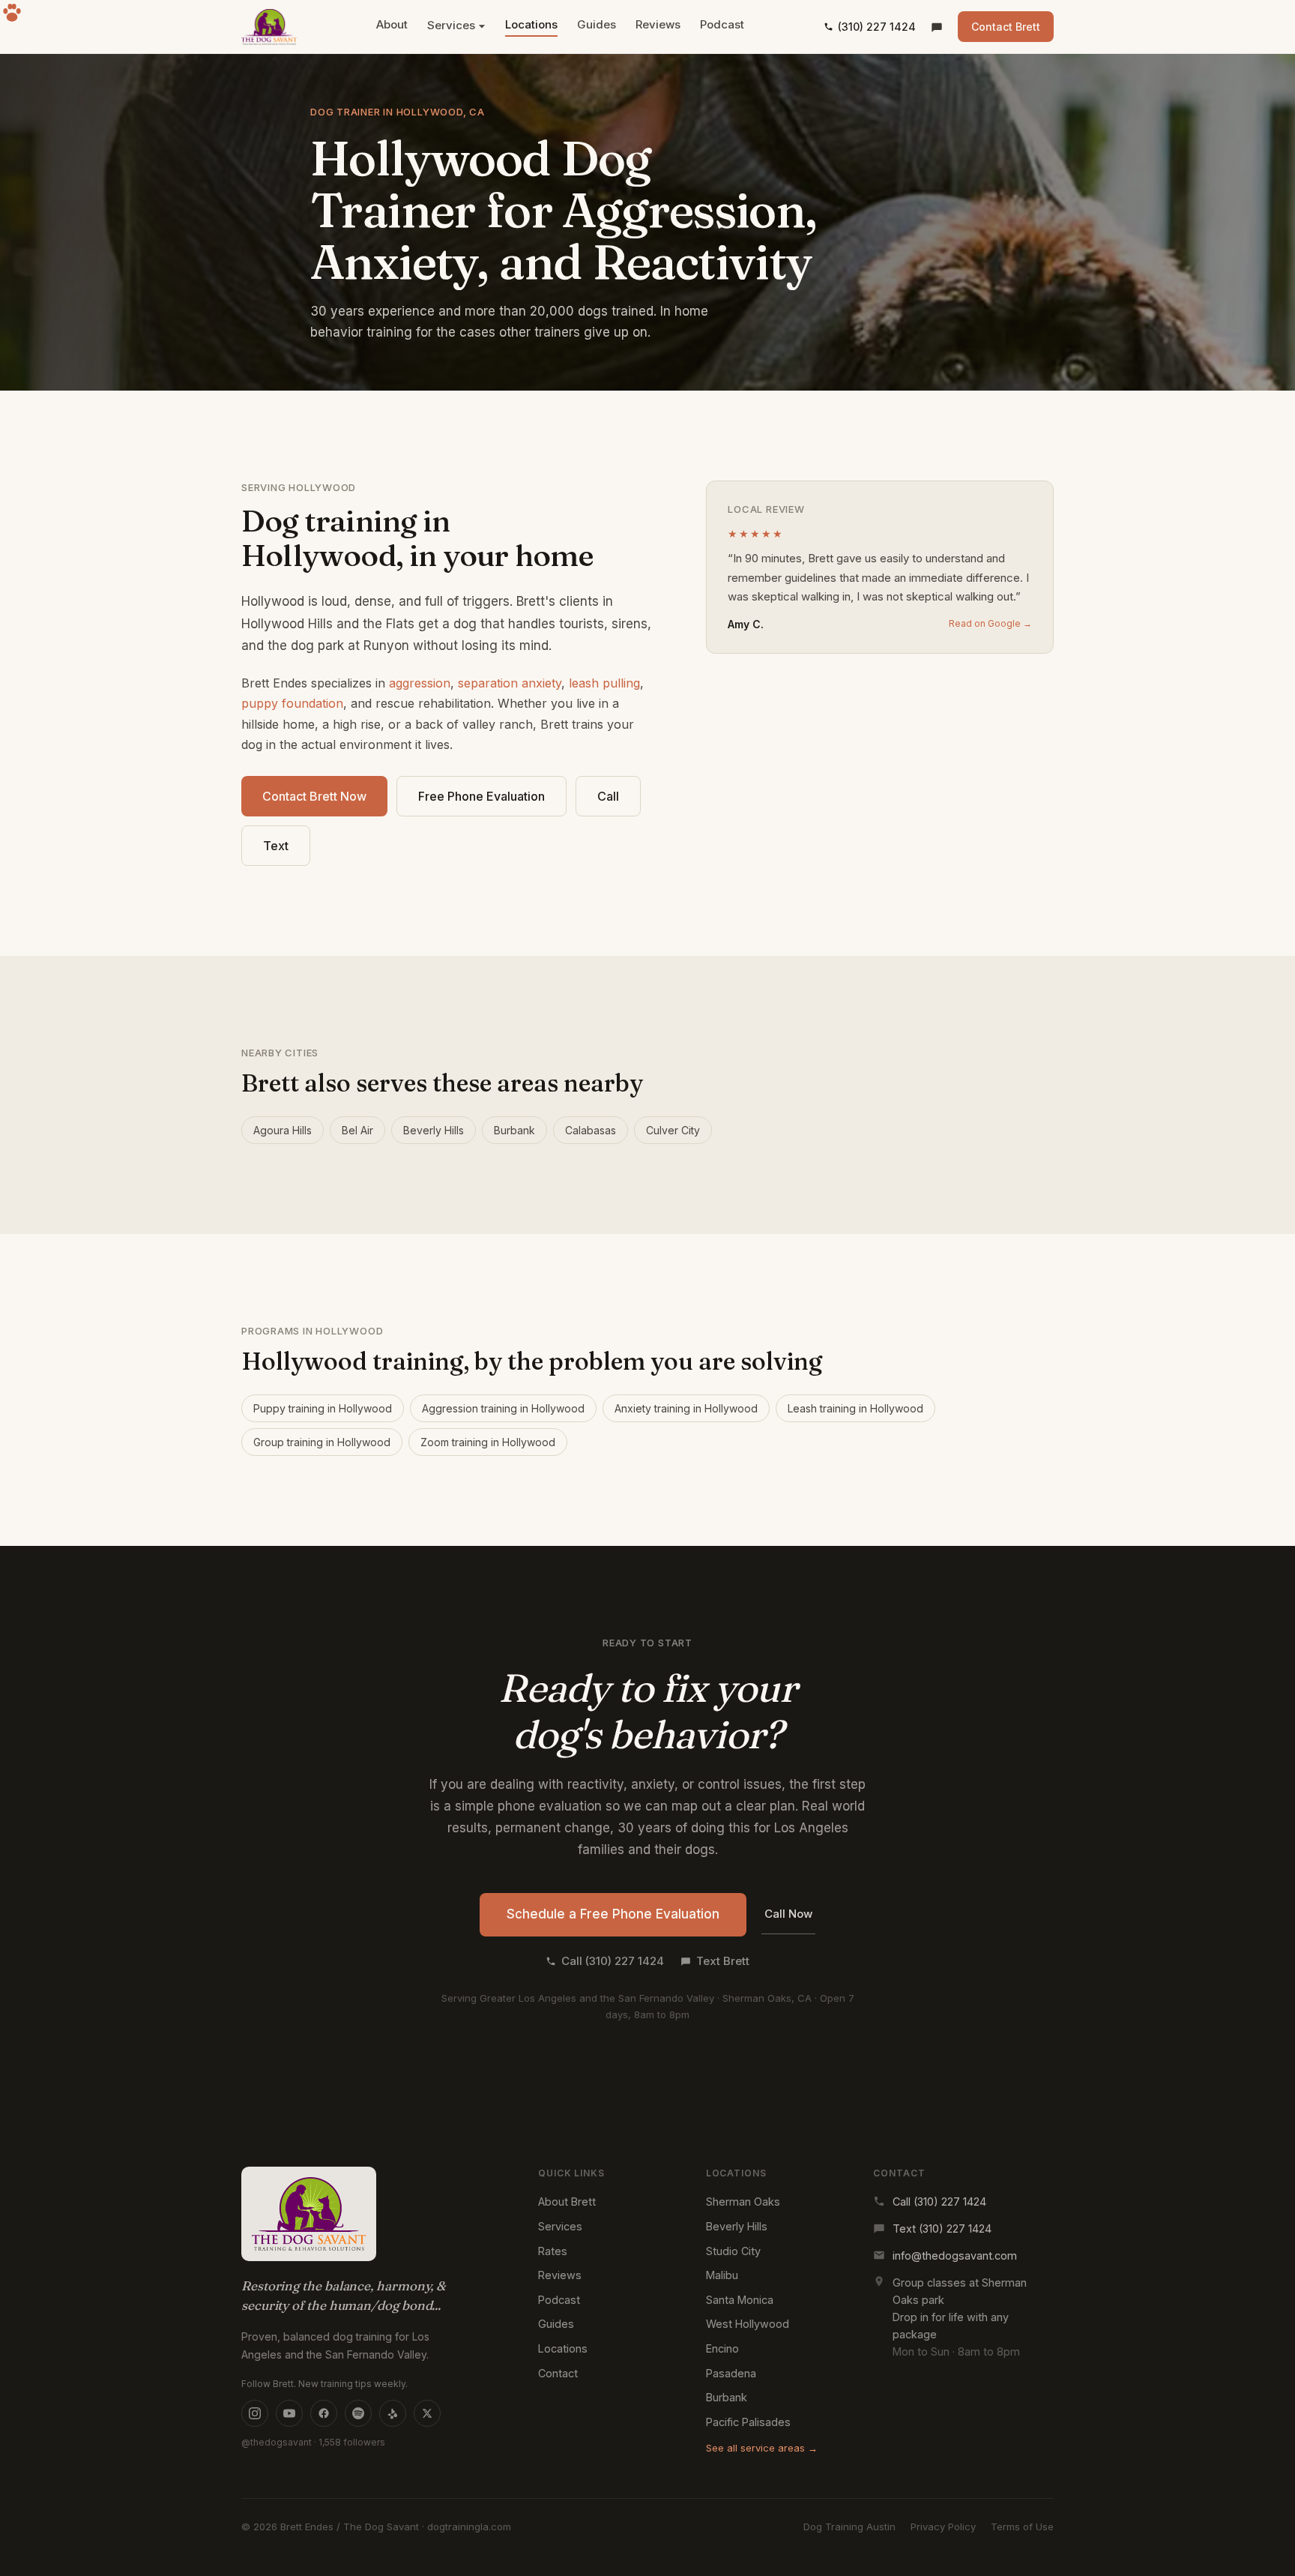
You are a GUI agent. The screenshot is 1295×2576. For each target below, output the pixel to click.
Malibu (722, 2275)
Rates (553, 2251)
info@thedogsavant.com (955, 2255)
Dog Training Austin (849, 2527)
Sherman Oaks (743, 2202)
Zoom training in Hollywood (488, 1442)
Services (451, 25)
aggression (420, 683)
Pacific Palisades (748, 2422)
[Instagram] (255, 2413)
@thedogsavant (277, 2442)
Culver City (673, 1130)
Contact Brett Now (314, 796)
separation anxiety (510, 683)
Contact (558, 2373)
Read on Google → (990, 623)
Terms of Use (1022, 2527)
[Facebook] (324, 2413)
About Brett (567, 2202)
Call (608, 796)
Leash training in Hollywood (855, 1408)
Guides (597, 24)
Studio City (733, 2251)
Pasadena (731, 2373)
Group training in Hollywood (322, 1442)
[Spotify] (358, 2413)
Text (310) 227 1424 (942, 2229)
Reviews (658, 24)
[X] (427, 2413)
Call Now (788, 1914)
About (392, 24)
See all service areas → (762, 2448)
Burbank (514, 1130)
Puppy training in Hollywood (323, 1408)
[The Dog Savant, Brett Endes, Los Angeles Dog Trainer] (269, 27)
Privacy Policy (943, 2527)
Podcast (722, 24)
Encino (722, 2348)
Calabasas (591, 1130)
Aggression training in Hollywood (503, 1408)
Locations (531, 24)
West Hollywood (748, 2324)
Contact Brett (1006, 27)
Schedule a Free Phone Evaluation (613, 1914)
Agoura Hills (283, 1130)
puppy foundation (292, 703)
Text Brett (723, 1961)
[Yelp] (393, 2413)
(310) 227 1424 (877, 27)
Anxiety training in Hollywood (686, 1408)
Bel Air (357, 1130)
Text (276, 846)
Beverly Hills (434, 1130)
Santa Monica (740, 2300)
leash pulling (604, 683)
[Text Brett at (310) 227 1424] (937, 27)
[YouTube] (289, 2413)
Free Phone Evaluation (482, 796)
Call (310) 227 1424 (613, 1961)
